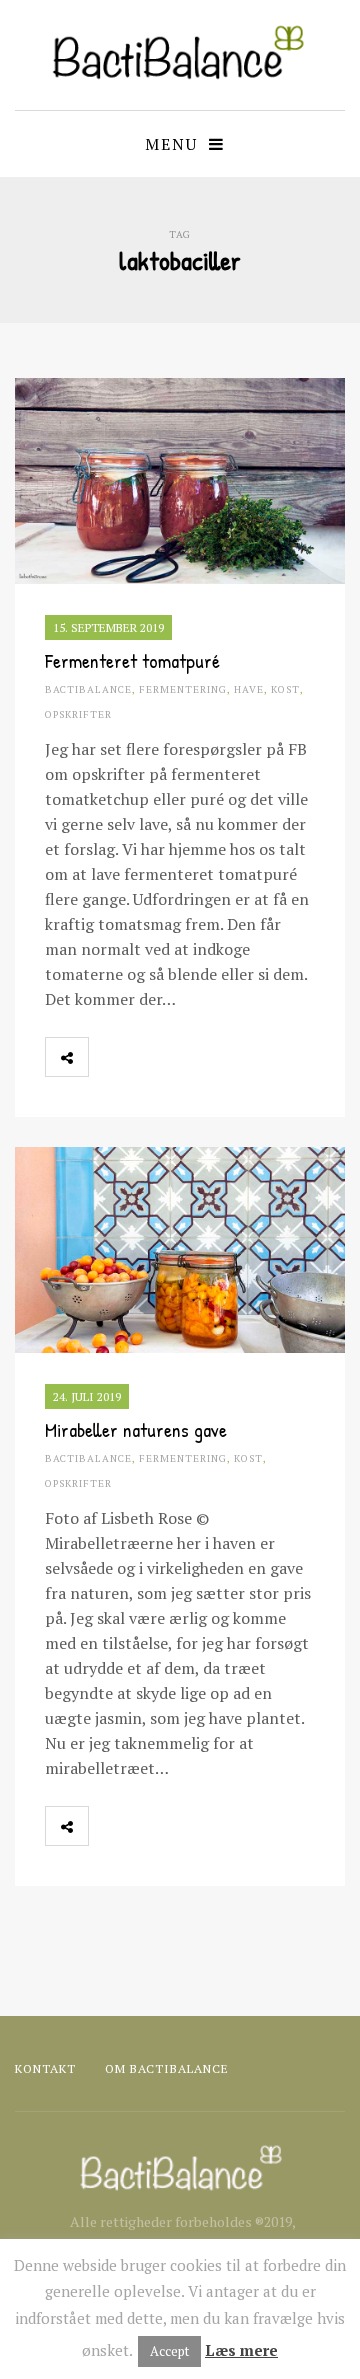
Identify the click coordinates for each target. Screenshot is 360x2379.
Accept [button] (169, 2351)
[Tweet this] (154, 1057)
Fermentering (183, 689)
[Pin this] (198, 1057)
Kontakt (45, 2068)
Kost (285, 689)
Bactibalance (88, 689)
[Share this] (110, 1057)
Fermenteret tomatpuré (132, 660)
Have (249, 689)
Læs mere (241, 2350)
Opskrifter (78, 714)
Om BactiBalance (167, 2068)
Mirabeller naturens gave (136, 1429)
